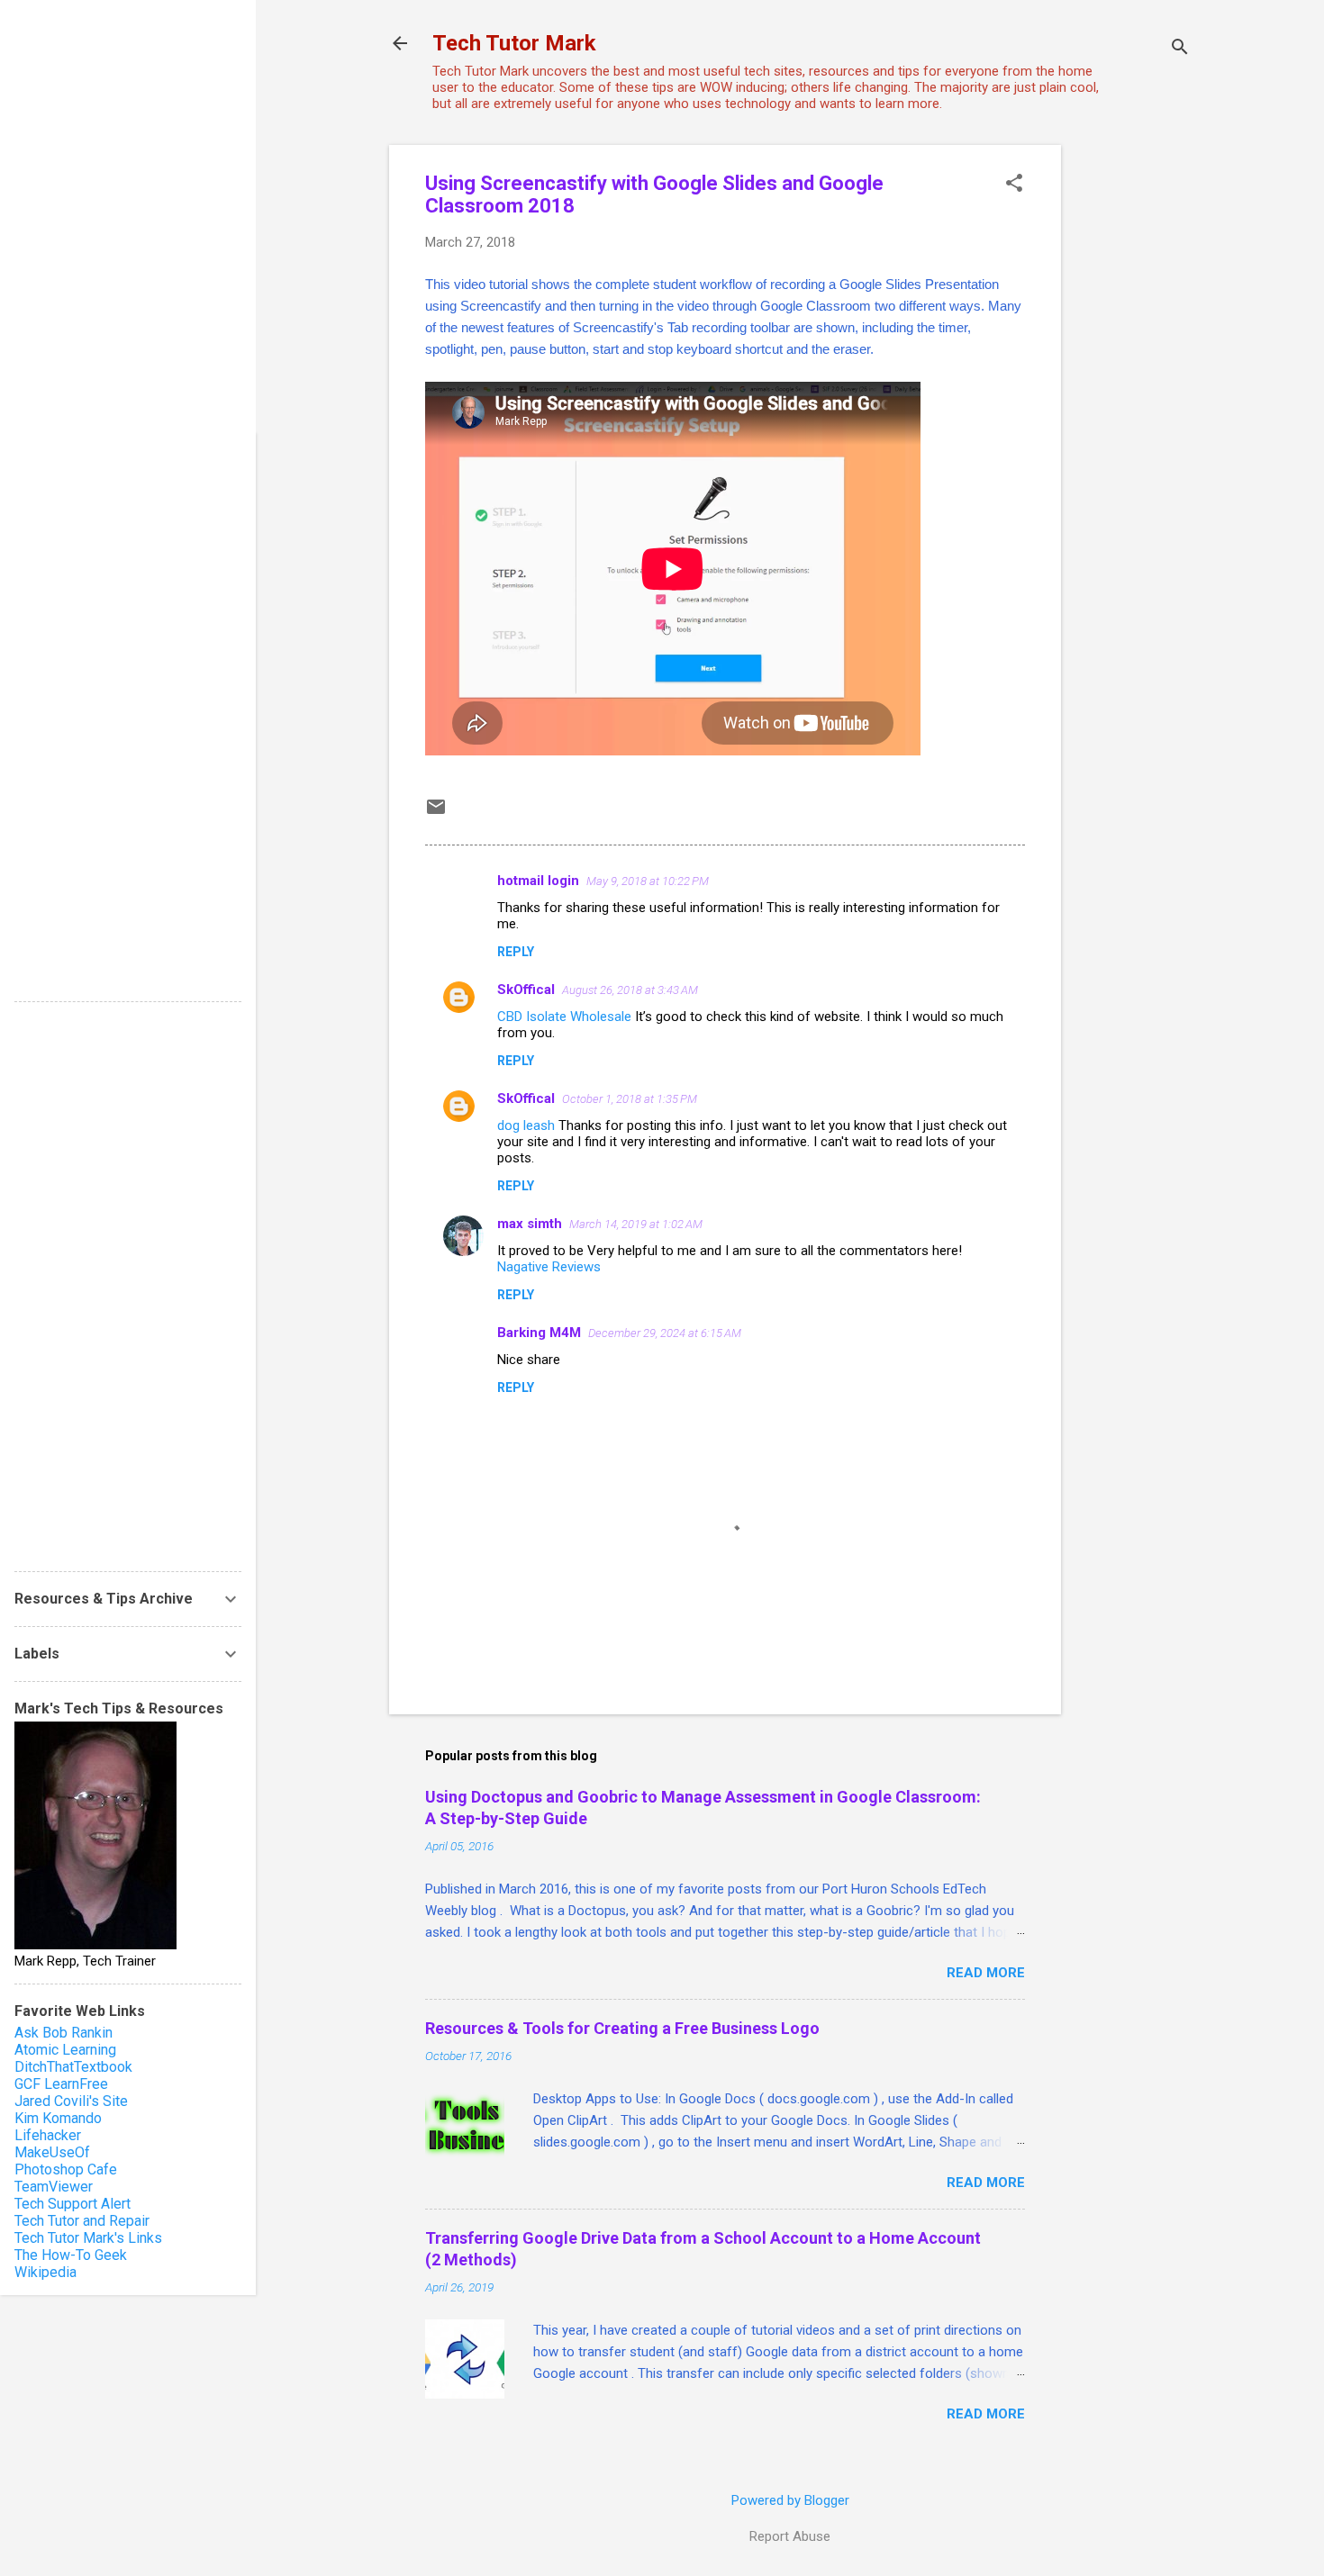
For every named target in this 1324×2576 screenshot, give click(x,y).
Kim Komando (58, 2118)
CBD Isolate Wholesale (564, 1017)
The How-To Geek (71, 2255)
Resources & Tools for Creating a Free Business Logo (622, 2028)
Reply (516, 952)
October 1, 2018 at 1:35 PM (630, 1099)
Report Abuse (790, 2536)
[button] (1014, 185)
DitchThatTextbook (73, 2067)
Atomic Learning (65, 2050)
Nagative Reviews (549, 1267)
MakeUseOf (52, 2152)
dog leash (526, 1125)
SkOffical (526, 990)
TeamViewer (54, 2187)
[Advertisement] (1133, 415)
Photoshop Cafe (66, 2169)
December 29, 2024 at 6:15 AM (665, 1333)
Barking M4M (539, 1333)
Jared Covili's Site (71, 2101)
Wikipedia (45, 2272)
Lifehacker (48, 2135)
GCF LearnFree (61, 2084)
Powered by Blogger (790, 2500)
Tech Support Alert (73, 2204)
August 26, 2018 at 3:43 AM (630, 990)
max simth (530, 1224)
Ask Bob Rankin (63, 2033)
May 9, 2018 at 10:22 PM (648, 881)
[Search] (1180, 49)
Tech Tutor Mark (514, 43)
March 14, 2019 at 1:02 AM (636, 1224)
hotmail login (538, 881)
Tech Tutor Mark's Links (88, 2238)
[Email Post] (436, 813)
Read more (986, 1973)
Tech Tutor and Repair (82, 2221)
